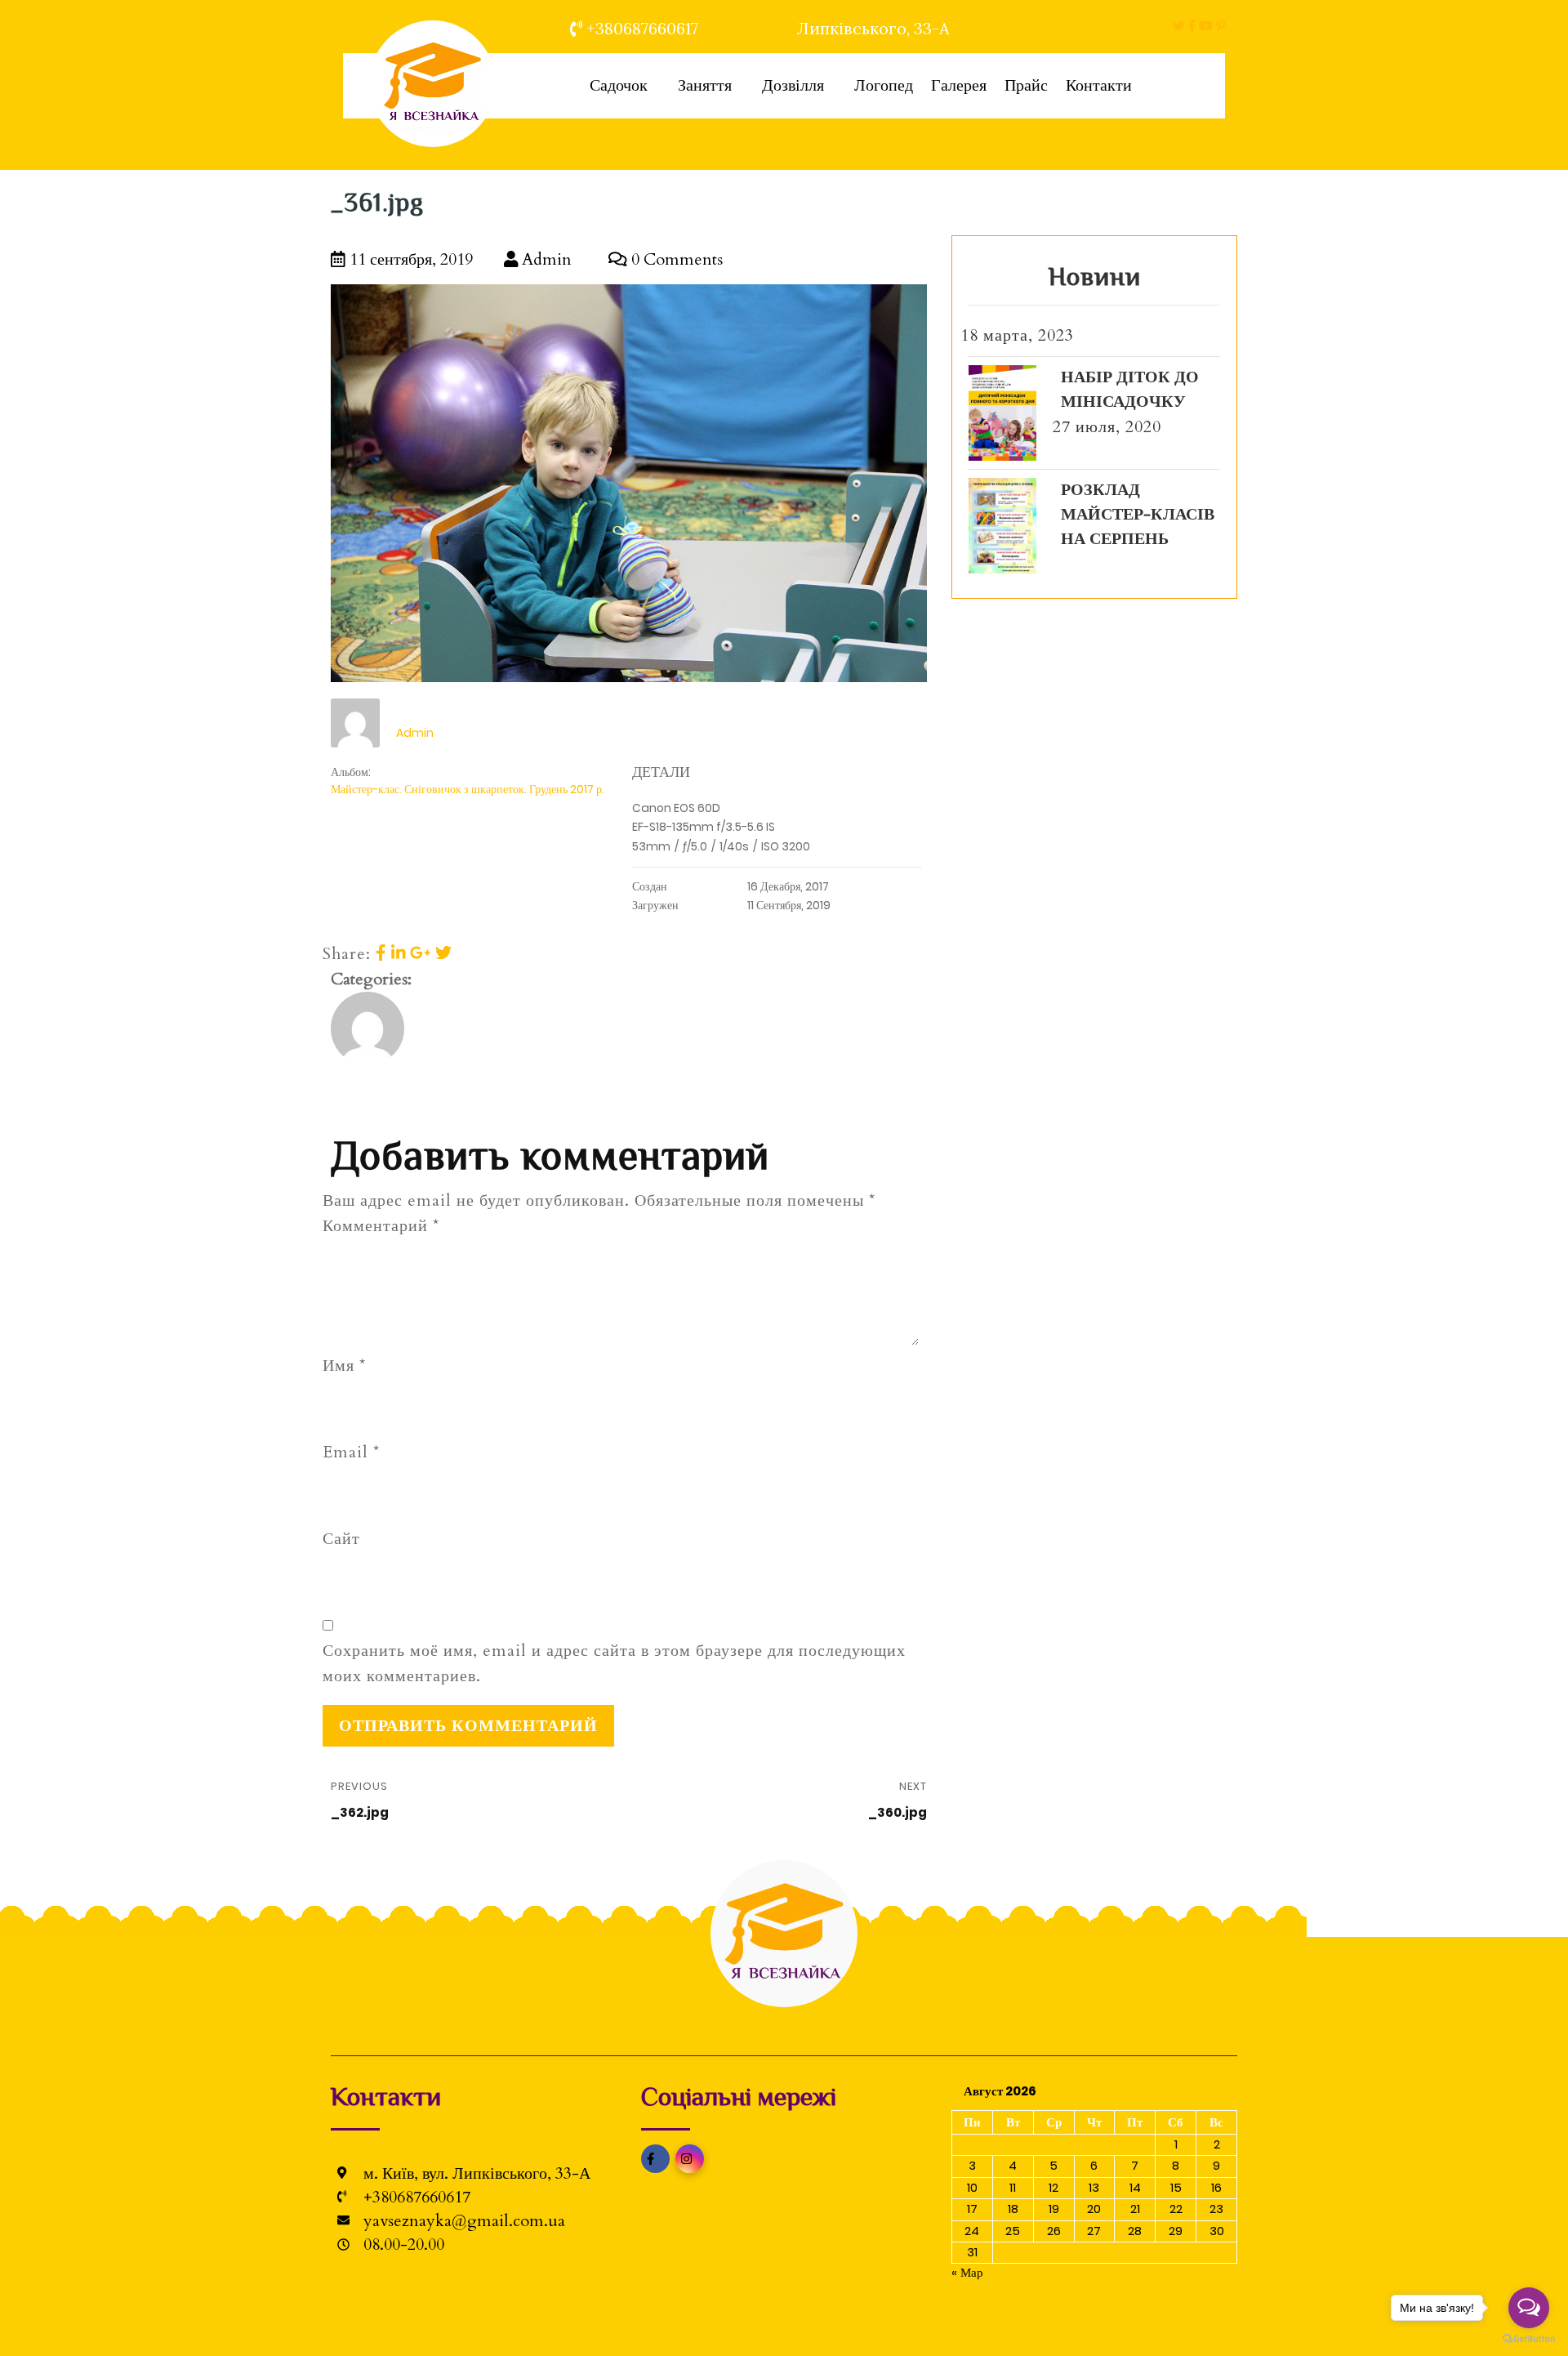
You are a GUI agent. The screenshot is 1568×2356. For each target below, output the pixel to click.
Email (351, 1452)
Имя (344, 1365)
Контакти (1099, 85)
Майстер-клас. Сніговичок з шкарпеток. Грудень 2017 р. (468, 789)
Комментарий (381, 1226)
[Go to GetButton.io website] (1529, 2339)
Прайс (1026, 85)
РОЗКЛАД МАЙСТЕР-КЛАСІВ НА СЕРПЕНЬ (1138, 514)
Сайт (341, 1539)
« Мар (967, 2272)
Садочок (619, 85)
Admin (545, 259)
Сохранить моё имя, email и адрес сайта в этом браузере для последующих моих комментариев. (614, 1663)
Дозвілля (793, 85)
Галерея (959, 85)
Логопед (884, 85)
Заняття (705, 85)
